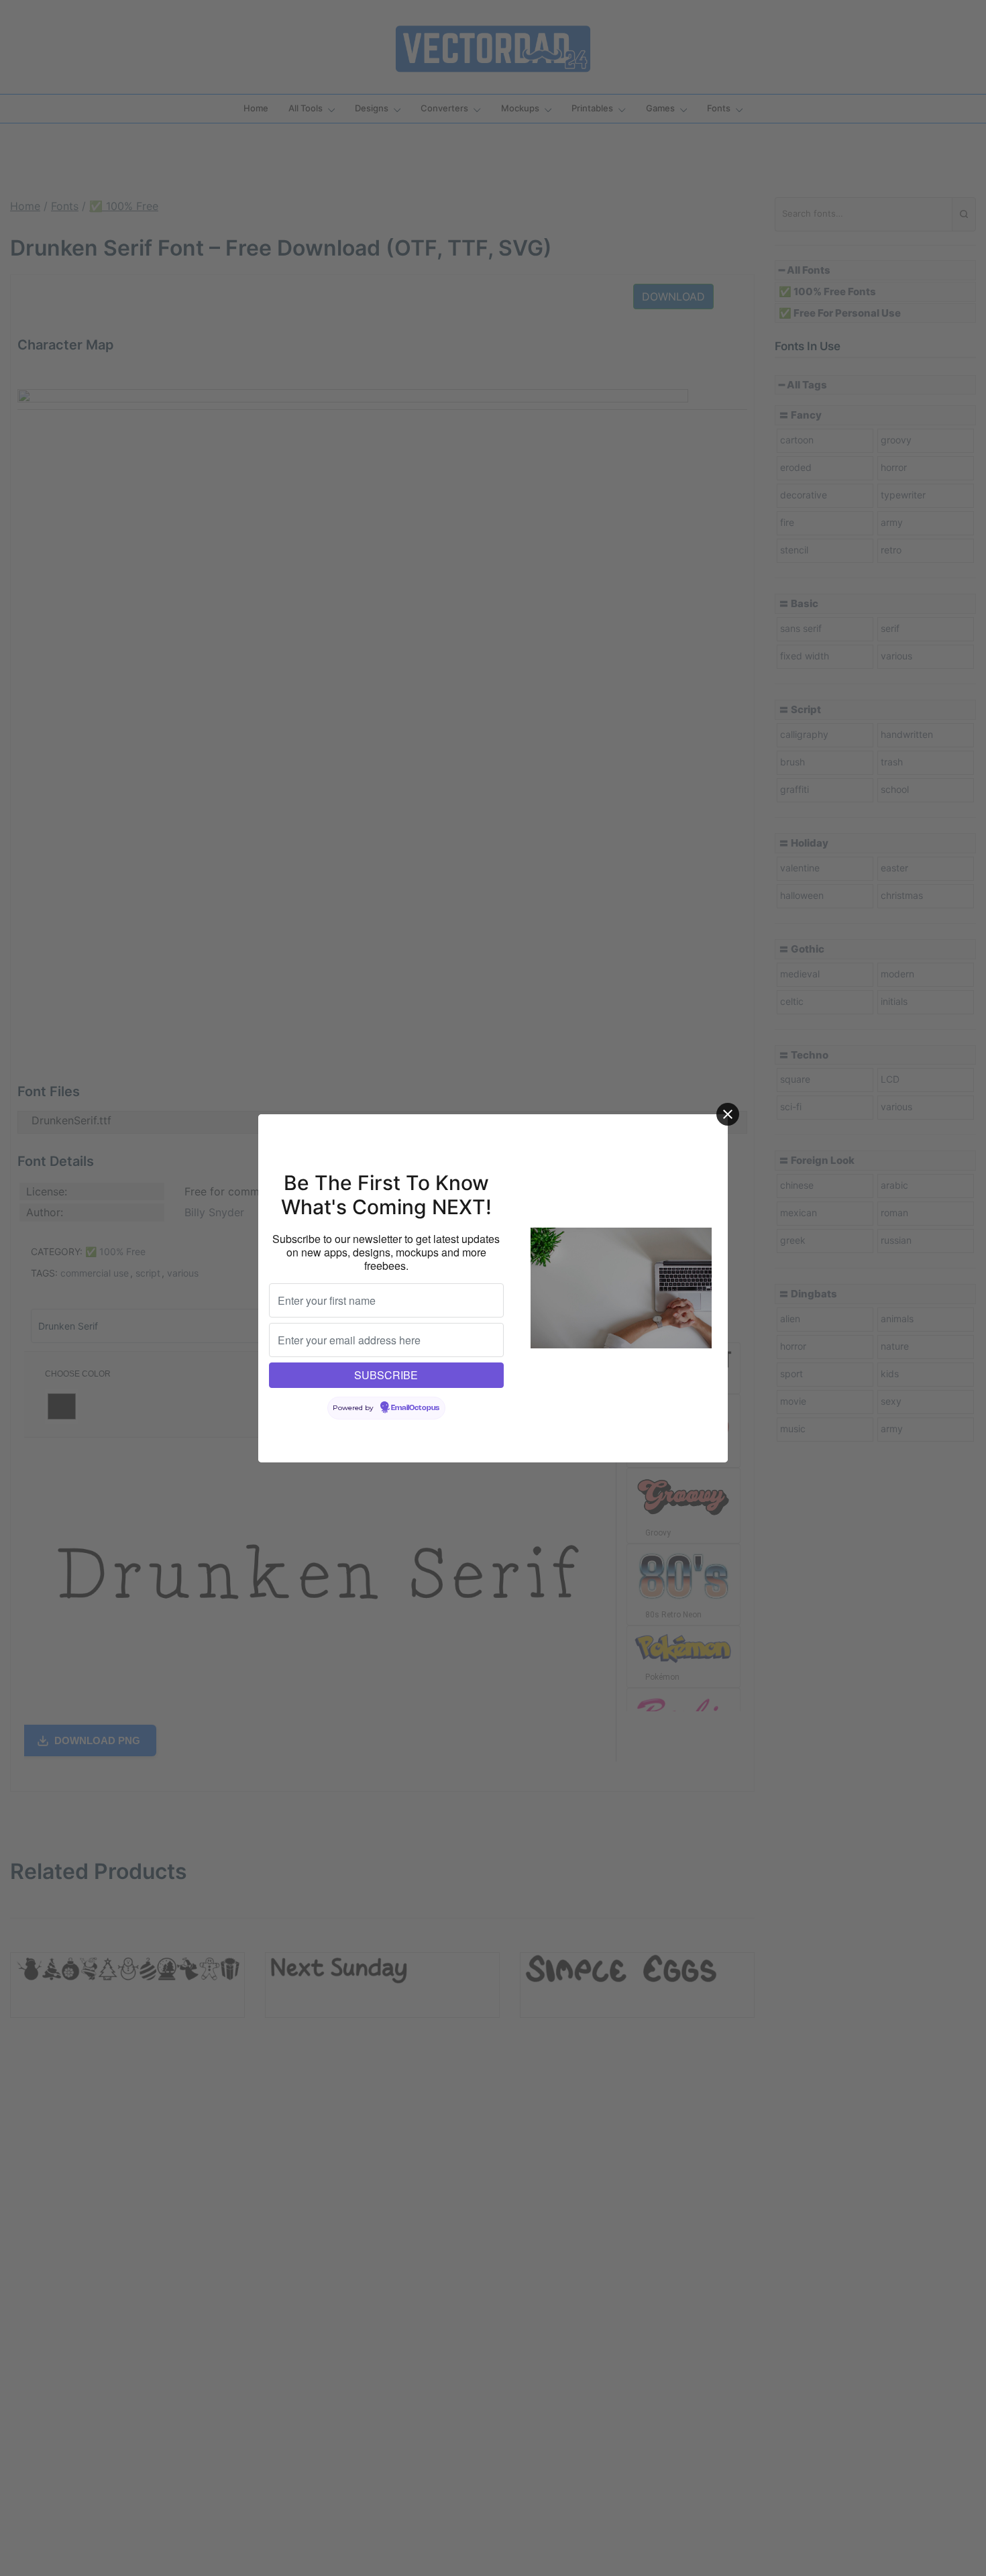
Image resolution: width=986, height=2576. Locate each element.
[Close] (728, 1114)
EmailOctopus (415, 1408)
